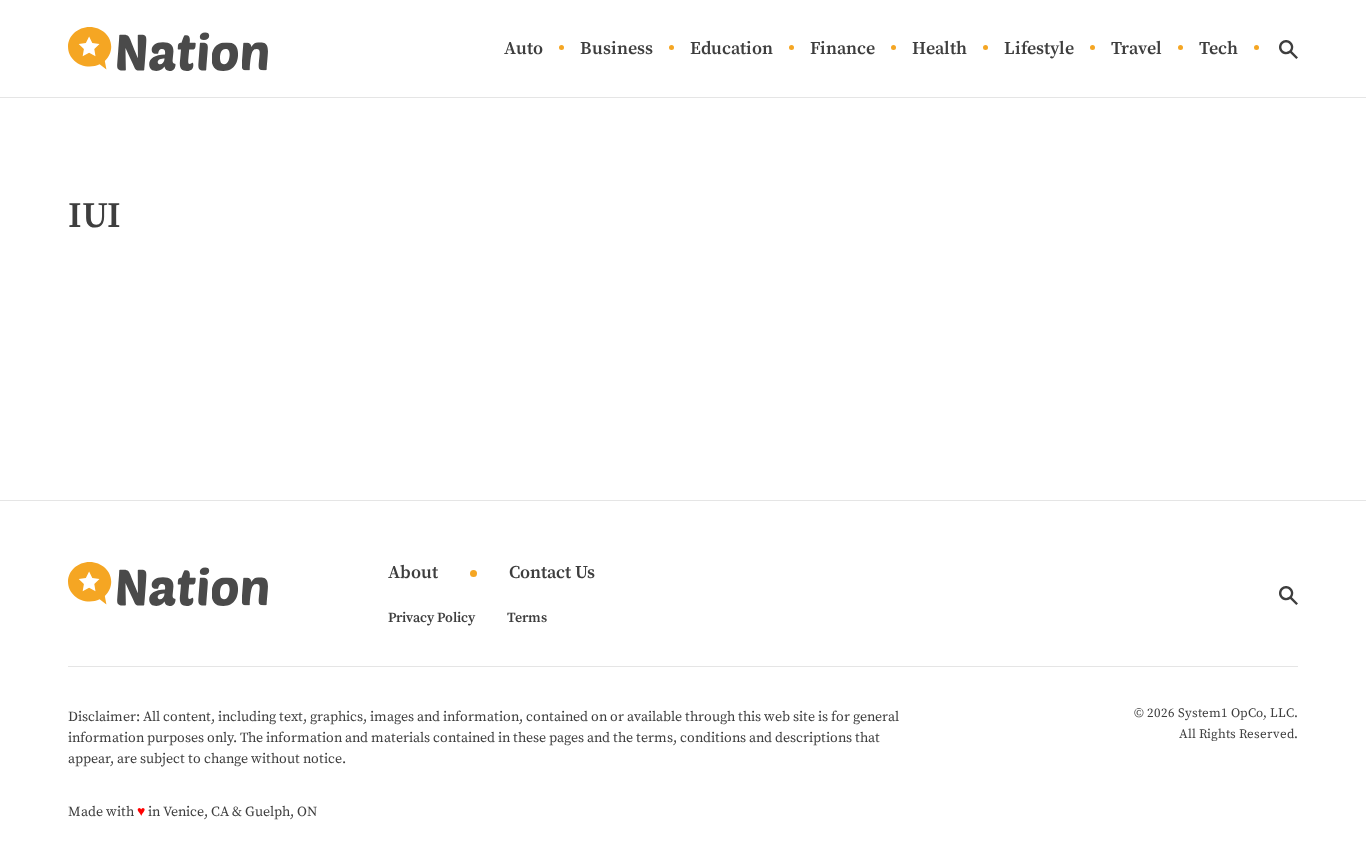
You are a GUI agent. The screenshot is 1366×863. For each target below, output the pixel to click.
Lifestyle (1039, 49)
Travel (1136, 49)
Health (939, 49)
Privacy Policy (431, 618)
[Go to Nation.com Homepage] (168, 49)
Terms (527, 618)
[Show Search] (1288, 49)
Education (731, 49)
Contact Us (552, 573)
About (413, 573)
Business (616, 49)
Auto (523, 49)
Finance (842, 49)
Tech (1218, 49)
